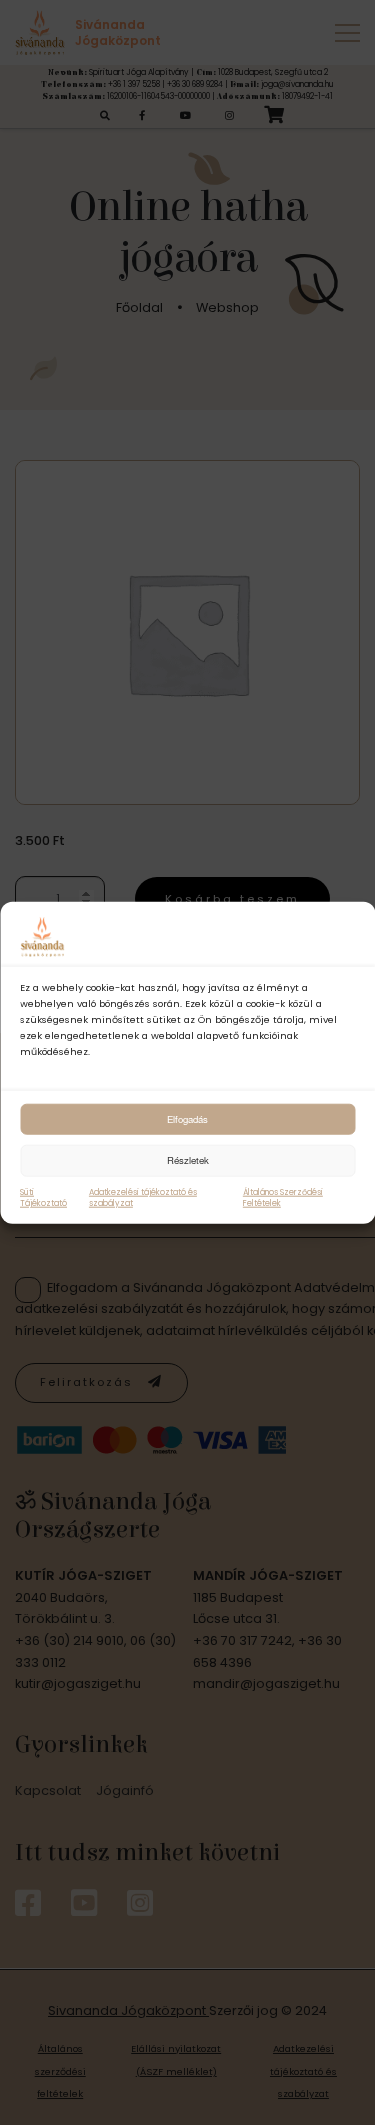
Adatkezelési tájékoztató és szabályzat (143, 1197)
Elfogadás (187, 1118)
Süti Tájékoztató (43, 1197)
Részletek (188, 1160)
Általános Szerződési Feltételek (283, 1197)
